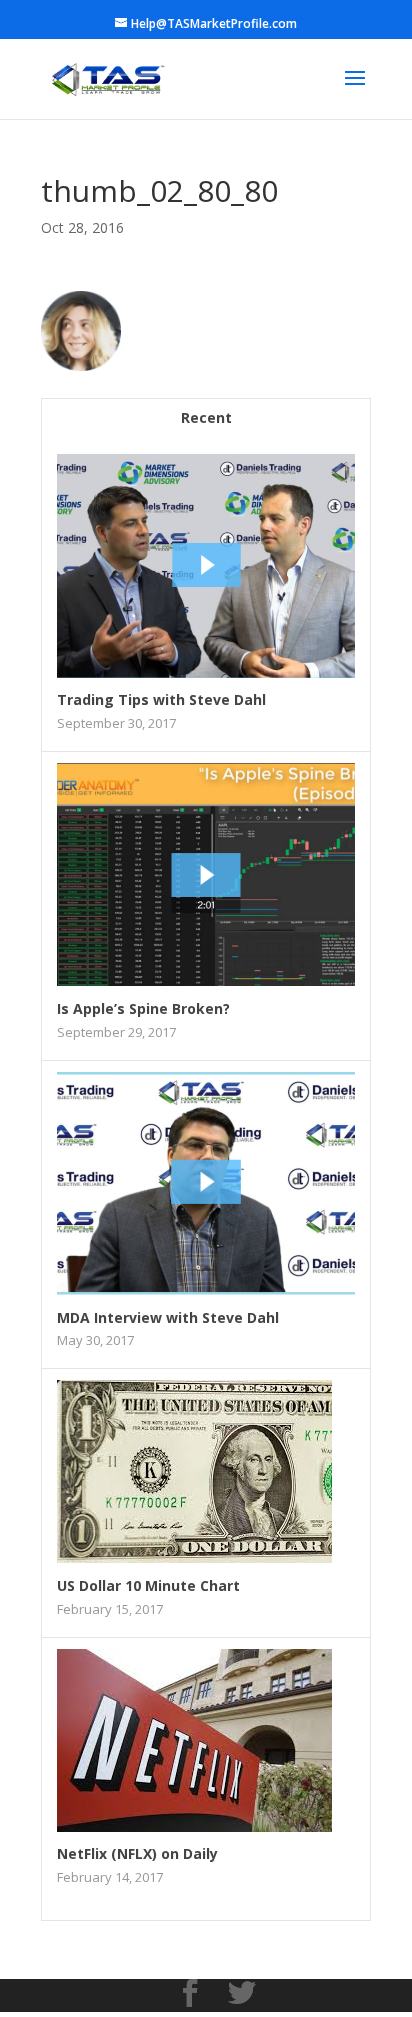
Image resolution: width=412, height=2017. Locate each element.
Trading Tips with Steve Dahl (161, 699)
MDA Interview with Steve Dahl (168, 1317)
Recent (206, 417)
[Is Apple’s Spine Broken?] (206, 980)
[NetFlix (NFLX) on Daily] (194, 1826)
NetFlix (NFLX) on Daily (137, 1853)
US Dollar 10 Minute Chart (148, 1585)
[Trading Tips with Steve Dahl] (206, 672)
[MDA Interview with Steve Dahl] (206, 1289)
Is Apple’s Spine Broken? (143, 1008)
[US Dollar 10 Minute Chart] (194, 1557)
